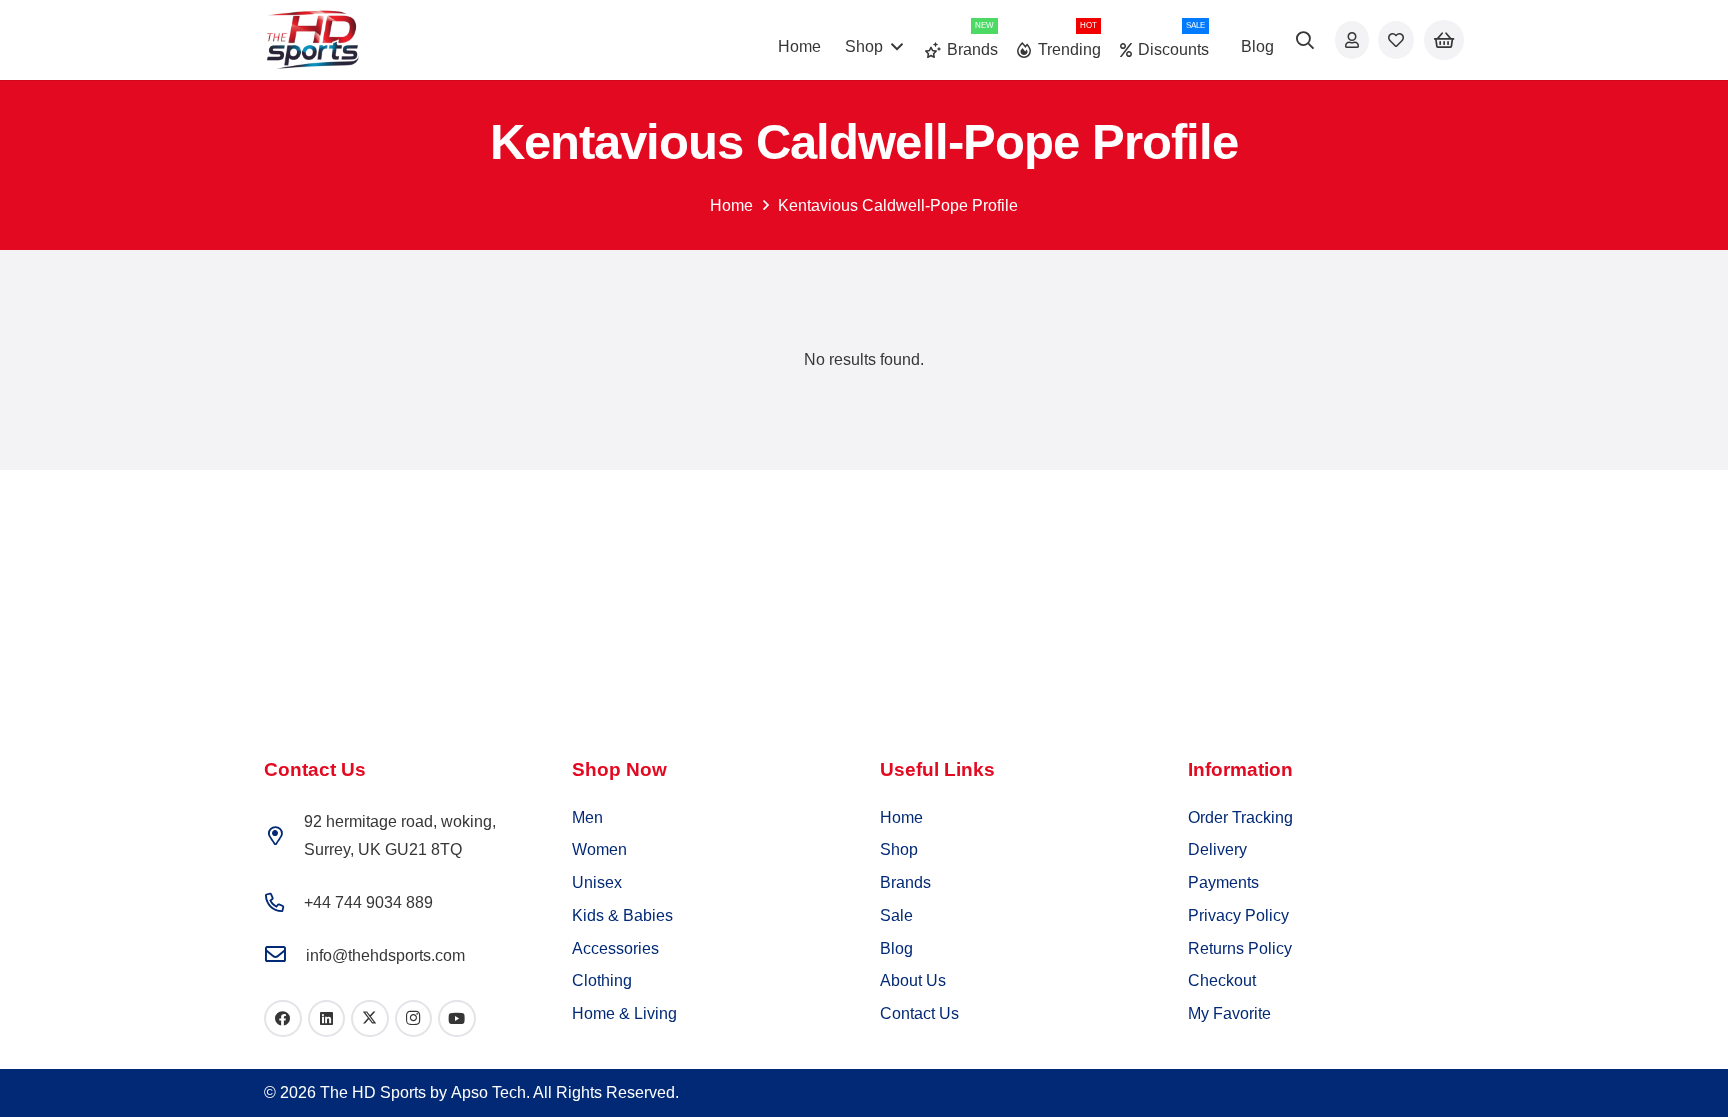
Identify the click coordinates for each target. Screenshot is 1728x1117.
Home (731, 205)
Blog (896, 948)
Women (599, 849)
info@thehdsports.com (385, 955)
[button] (1306, 40)
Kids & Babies (622, 915)
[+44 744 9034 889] (284, 902)
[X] (370, 1019)
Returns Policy (1240, 948)
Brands (905, 882)
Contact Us (919, 1013)
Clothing (602, 980)
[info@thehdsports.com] (285, 955)
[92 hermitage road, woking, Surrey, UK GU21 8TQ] (284, 835)
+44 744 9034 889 (368, 902)
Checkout (1222, 980)
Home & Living (624, 1013)
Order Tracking (1240, 817)
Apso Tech (488, 1092)
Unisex (597, 882)
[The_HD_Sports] (312, 40)
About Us (913, 980)
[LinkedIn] (327, 1019)
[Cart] (1444, 40)
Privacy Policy (1238, 915)
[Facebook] (283, 1019)
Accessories (615, 948)
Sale (896, 915)
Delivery (1217, 849)
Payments (1223, 882)
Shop (899, 849)
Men (587, 817)
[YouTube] (457, 1019)
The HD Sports (373, 1092)
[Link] (1352, 39)
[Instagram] (414, 1019)
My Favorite (1229, 1013)
